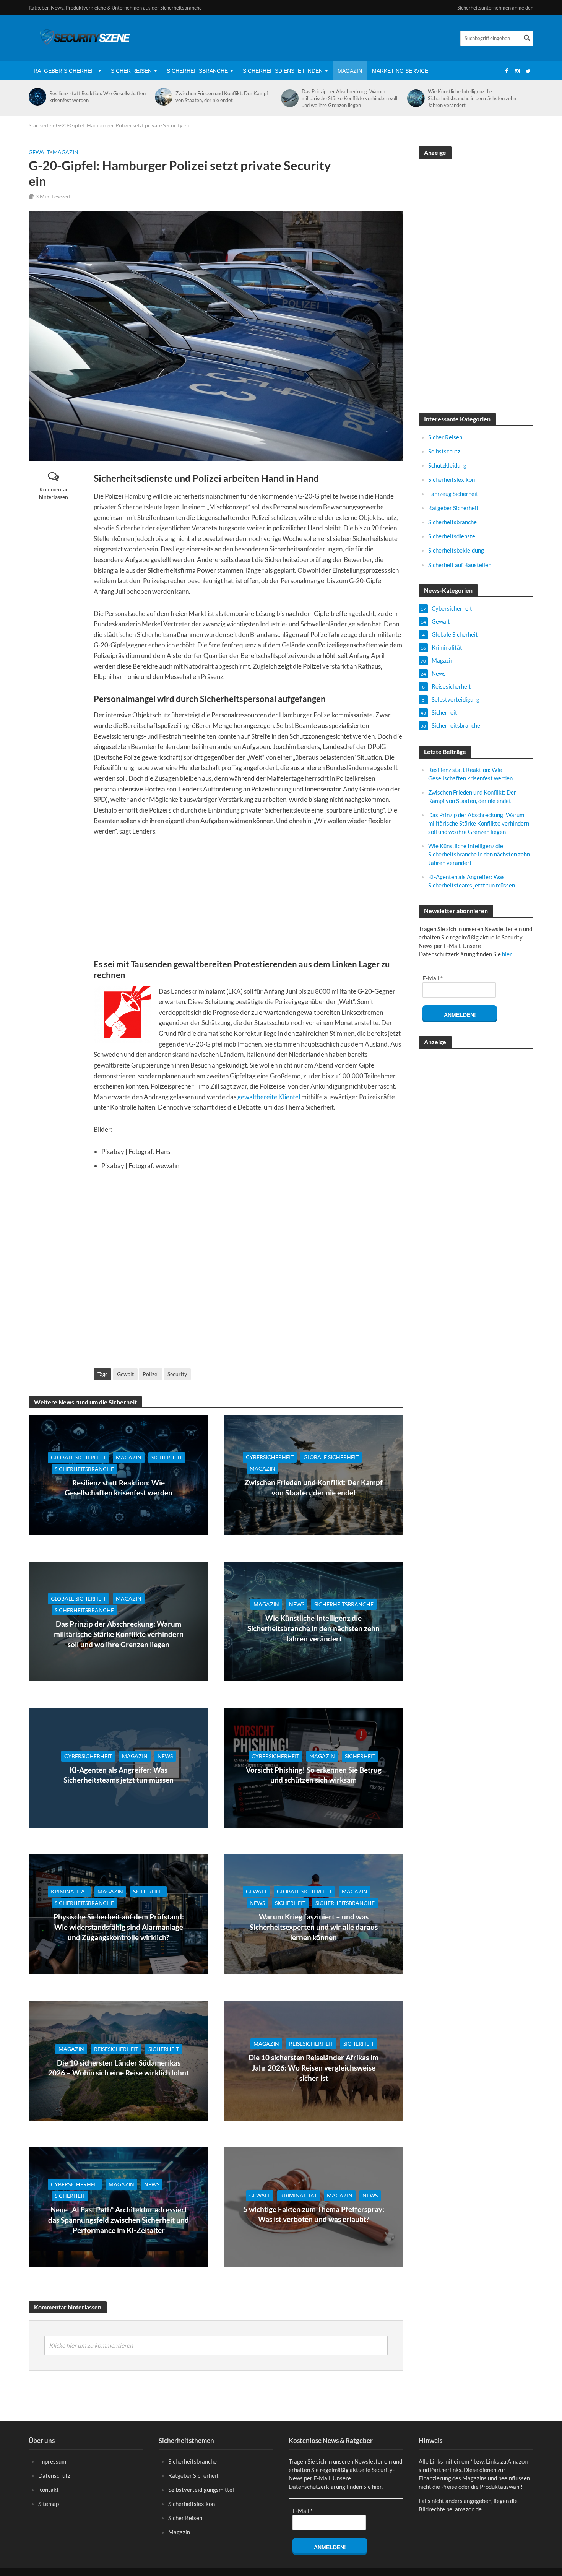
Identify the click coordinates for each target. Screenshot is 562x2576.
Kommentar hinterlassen (54, 493)
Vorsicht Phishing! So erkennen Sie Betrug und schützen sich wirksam (314, 1775)
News (297, 1604)
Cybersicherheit (270, 1457)
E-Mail (433, 978)
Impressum (52, 2461)
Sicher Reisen (131, 71)
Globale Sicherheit (78, 1457)
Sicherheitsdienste (452, 536)
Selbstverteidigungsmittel (201, 2490)
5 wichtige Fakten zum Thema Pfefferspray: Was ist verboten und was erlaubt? (314, 2214)
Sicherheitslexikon (452, 479)
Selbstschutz (444, 451)
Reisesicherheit (116, 2049)
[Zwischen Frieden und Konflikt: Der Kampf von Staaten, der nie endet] (163, 97)
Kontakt (49, 2490)
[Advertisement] (249, 902)
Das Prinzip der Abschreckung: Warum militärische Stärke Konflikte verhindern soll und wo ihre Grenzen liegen (349, 98)
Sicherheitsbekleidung (456, 550)
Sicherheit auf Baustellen (460, 565)
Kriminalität (69, 1891)
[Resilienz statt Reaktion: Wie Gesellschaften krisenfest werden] (37, 97)
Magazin (350, 71)
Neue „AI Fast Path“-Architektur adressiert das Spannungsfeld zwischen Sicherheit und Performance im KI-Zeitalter (119, 2220)
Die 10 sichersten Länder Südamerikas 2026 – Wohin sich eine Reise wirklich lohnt (119, 2068)
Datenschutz (54, 2475)
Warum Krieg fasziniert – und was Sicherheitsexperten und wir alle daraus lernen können (314, 1927)
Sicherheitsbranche (197, 71)
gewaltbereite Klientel (269, 1097)
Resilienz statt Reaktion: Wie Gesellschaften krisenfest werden (97, 97)
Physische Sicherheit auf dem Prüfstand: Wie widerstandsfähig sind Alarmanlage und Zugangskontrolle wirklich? (119, 1927)
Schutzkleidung (447, 465)
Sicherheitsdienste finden (283, 71)
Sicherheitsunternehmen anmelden (495, 8)
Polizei (151, 1374)
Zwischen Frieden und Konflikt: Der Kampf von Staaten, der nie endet (222, 97)
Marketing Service (400, 71)
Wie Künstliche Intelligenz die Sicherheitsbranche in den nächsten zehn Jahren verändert (472, 98)
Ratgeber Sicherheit (65, 71)
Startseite (40, 125)
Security (177, 1374)
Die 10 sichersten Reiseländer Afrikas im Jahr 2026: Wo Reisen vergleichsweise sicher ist (313, 2067)
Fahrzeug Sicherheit (453, 494)
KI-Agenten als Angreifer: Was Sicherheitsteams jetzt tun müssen (119, 1775)
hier (507, 954)
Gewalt (39, 152)
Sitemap (49, 2504)
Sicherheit (167, 1457)
